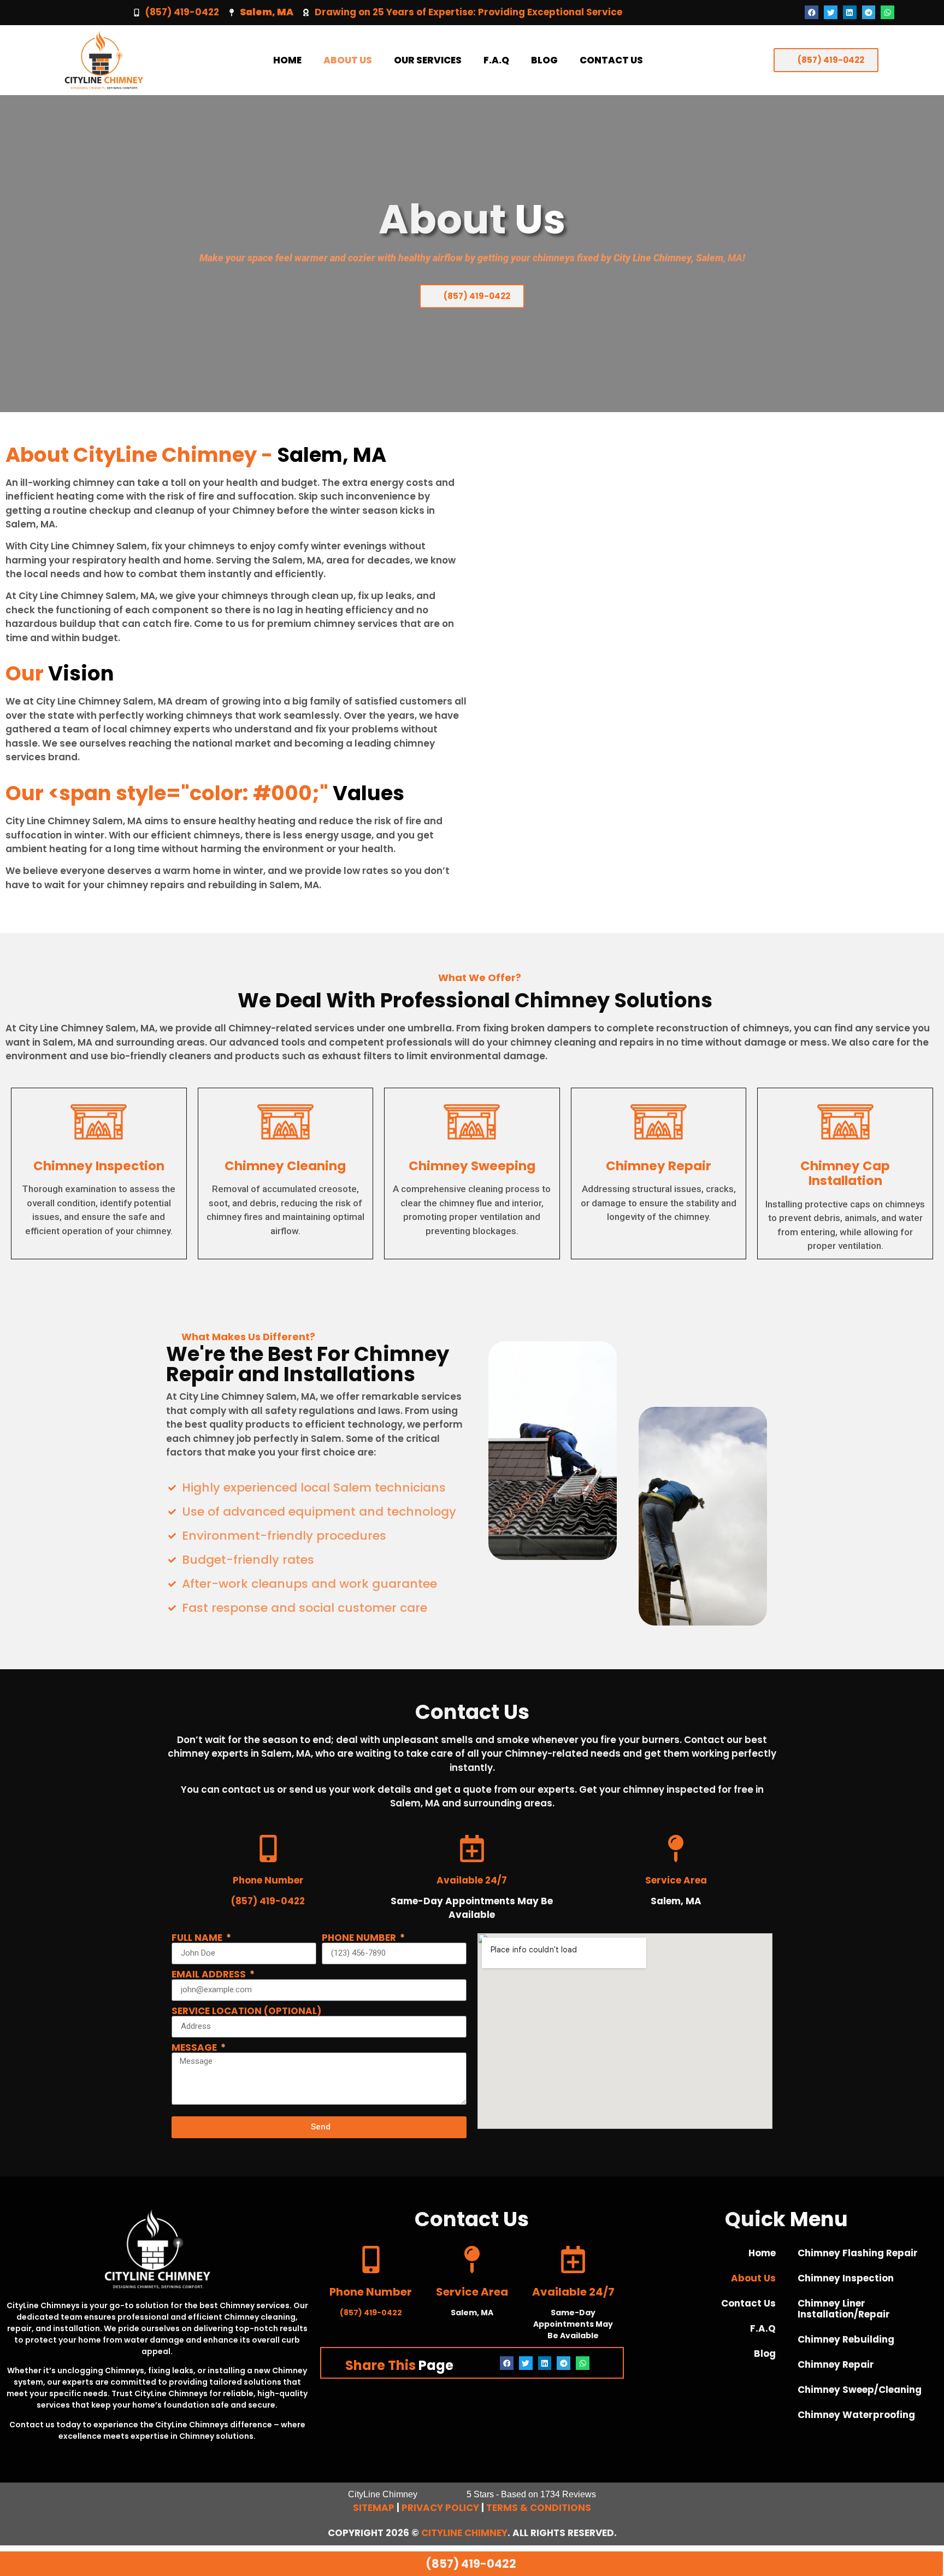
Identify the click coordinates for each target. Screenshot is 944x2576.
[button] (812, 12)
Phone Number (360, 1938)
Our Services (428, 60)
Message (195, 2048)
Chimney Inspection (99, 1166)
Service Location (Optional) (246, 2011)
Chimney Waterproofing (856, 2415)
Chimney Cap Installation (845, 1173)
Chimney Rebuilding (846, 2339)
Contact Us (611, 60)
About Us (348, 60)
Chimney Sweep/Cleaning (860, 2390)
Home (287, 60)
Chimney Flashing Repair (858, 2253)
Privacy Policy (440, 2508)
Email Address (210, 1974)
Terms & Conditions (539, 2508)
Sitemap (374, 2508)
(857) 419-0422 (182, 12)
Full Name (198, 1938)
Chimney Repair (659, 1166)
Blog (544, 60)
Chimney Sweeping (472, 1166)
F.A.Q (496, 60)
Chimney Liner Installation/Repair (844, 2309)
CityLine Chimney (464, 2533)
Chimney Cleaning (285, 1166)
